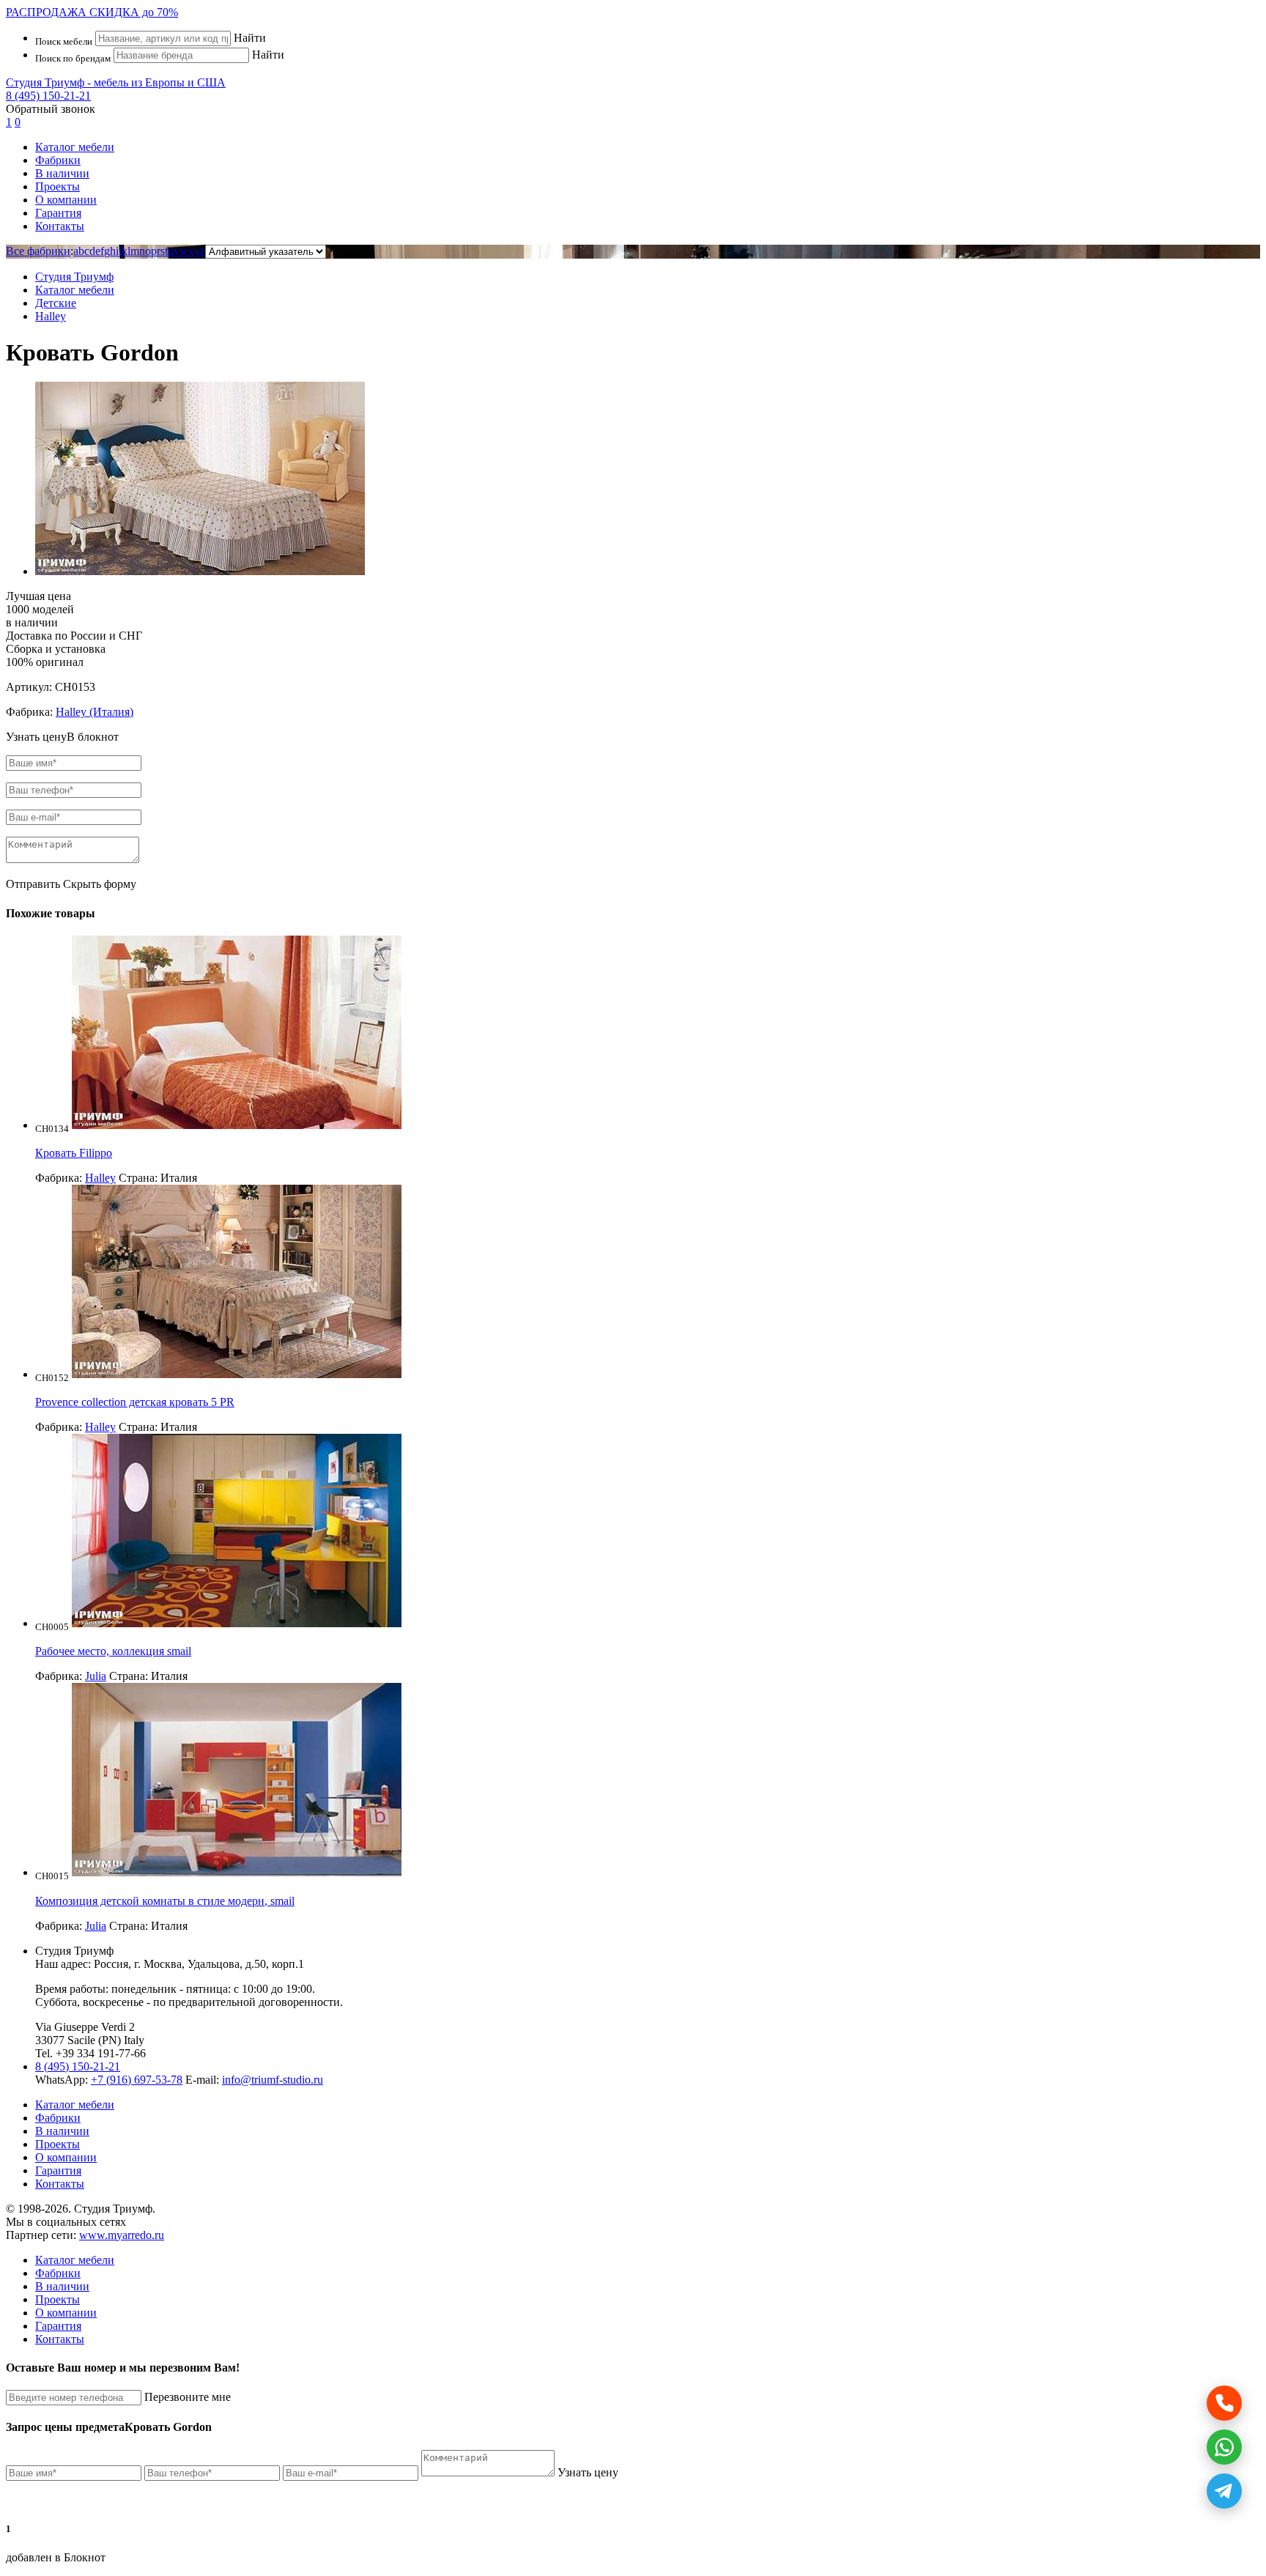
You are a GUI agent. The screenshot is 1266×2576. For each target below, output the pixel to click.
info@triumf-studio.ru (273, 2080)
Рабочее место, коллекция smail (113, 1651)
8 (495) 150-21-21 (48, 96)
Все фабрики (38, 251)
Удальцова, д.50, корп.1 (246, 1964)
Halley (100, 1178)
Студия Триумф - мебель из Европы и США (116, 82)
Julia (96, 1676)
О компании (66, 200)
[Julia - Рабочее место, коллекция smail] (237, 1623)
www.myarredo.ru (122, 2235)
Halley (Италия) (95, 712)
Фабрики (58, 160)
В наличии (62, 173)
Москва (163, 1964)
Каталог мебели (75, 147)
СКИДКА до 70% (92, 12)
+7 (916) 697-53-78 (137, 2080)
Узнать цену (588, 2472)
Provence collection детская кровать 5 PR (135, 1402)
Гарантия (58, 213)
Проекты (58, 186)
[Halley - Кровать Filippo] (237, 1125)
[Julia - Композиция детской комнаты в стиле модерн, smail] (237, 1872)
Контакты (60, 226)
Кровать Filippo (74, 1153)
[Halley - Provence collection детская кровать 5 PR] (237, 1374)
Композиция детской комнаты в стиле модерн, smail (165, 1901)
